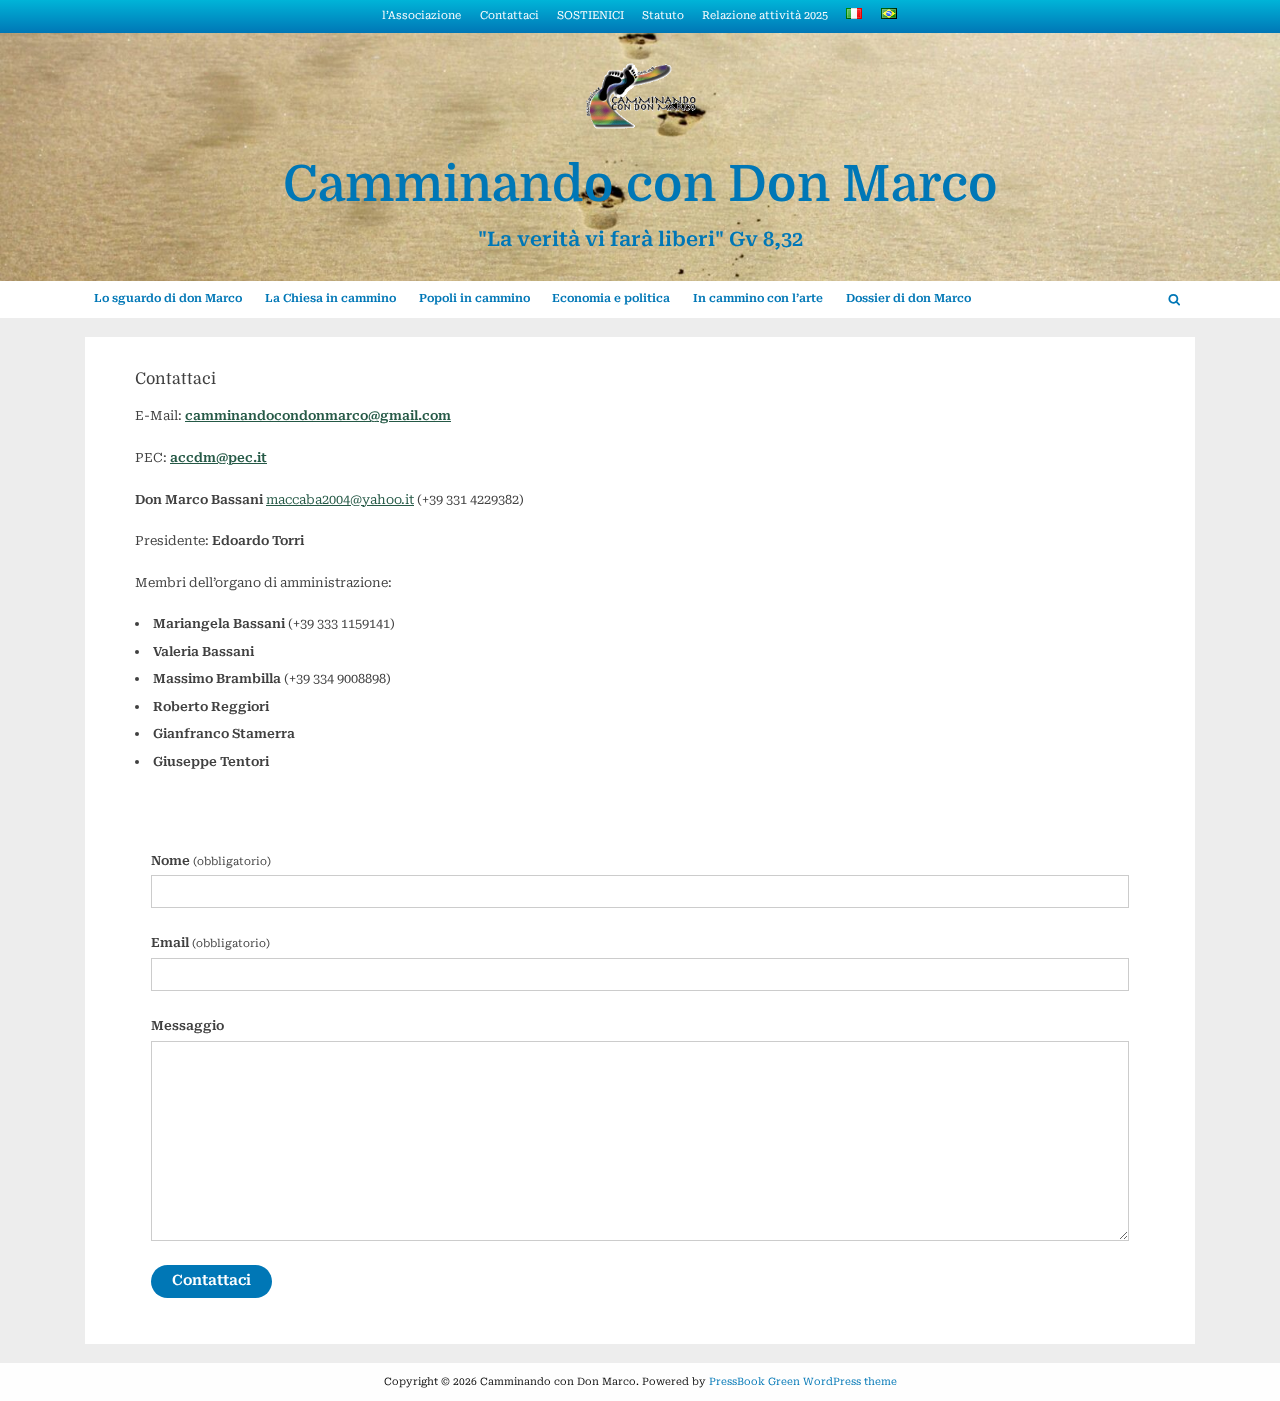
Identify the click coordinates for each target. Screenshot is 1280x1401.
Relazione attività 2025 (765, 15)
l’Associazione (421, 15)
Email (210, 942)
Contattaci (509, 15)
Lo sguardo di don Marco (168, 298)
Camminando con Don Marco (640, 184)
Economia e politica (611, 298)
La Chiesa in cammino (330, 298)
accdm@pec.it (218, 457)
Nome (211, 860)
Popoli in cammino (474, 298)
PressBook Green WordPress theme (803, 1381)
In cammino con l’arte (758, 298)
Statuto (663, 15)
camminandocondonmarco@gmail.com (318, 415)
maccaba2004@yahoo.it (340, 499)
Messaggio (187, 1025)
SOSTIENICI (590, 15)
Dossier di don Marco (908, 298)
